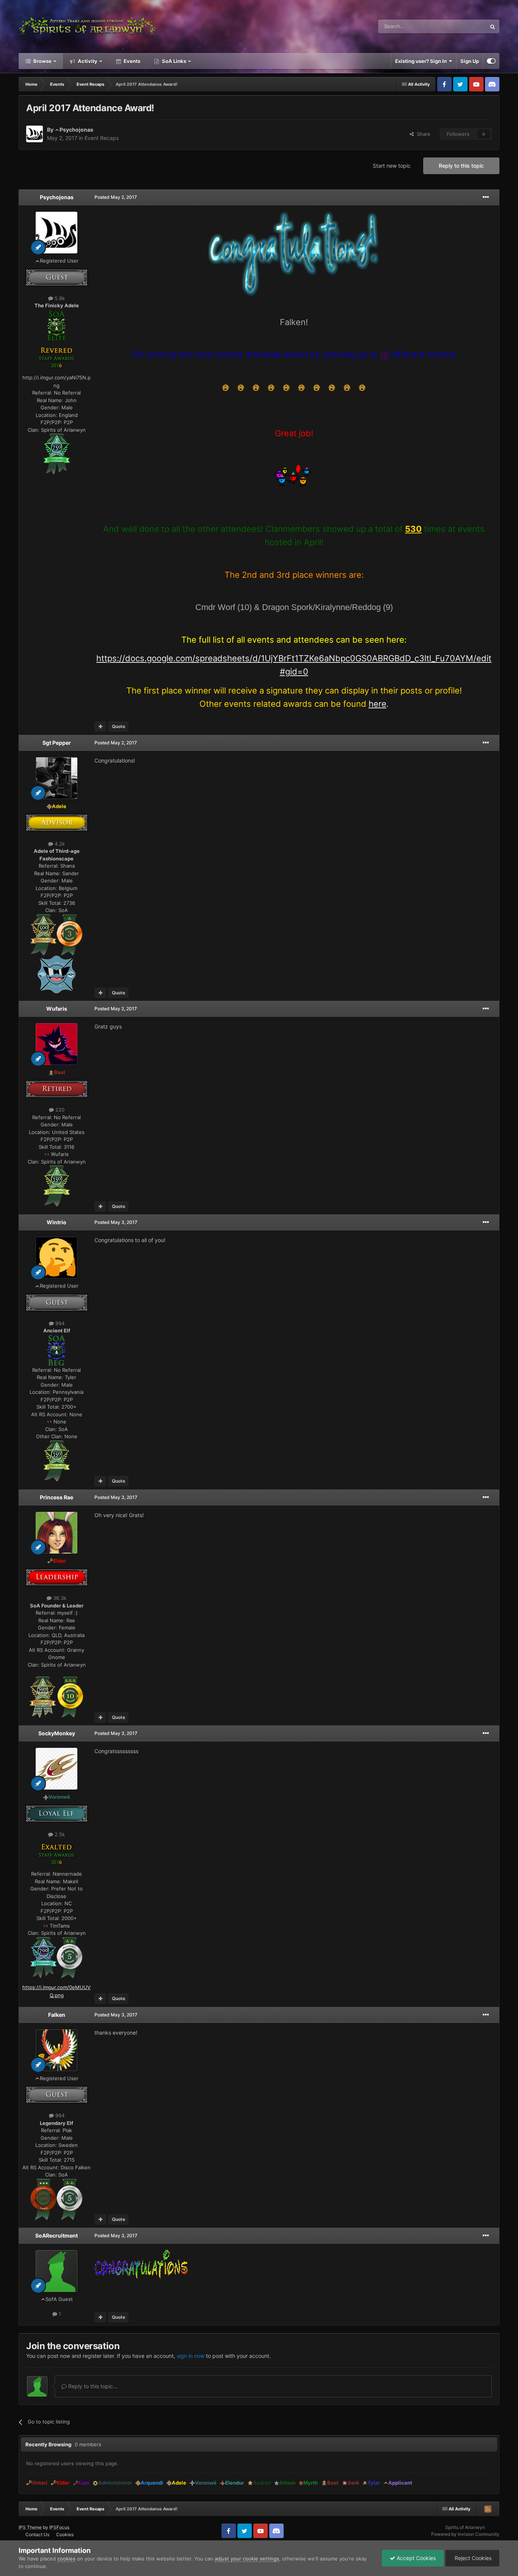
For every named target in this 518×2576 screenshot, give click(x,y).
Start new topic (392, 166)
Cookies (65, 2534)
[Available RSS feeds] (488, 2509)
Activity (87, 61)
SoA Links (174, 61)
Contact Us (37, 2534)
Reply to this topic (461, 166)
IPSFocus (59, 2527)
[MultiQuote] (100, 727)
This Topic (465, 26)
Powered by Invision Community (465, 2534)
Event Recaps (102, 138)
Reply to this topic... (92, 2386)
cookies (66, 2559)
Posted (116, 197)
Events (131, 61)
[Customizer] (491, 61)
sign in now (191, 2356)
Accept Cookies (415, 2558)
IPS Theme (30, 2527)
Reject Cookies (472, 2558)
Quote (119, 726)
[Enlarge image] (57, 325)
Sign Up (470, 61)
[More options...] (486, 197)
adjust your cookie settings (247, 2559)
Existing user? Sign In (422, 61)
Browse (42, 61)
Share (422, 134)
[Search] (493, 27)
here (378, 704)
